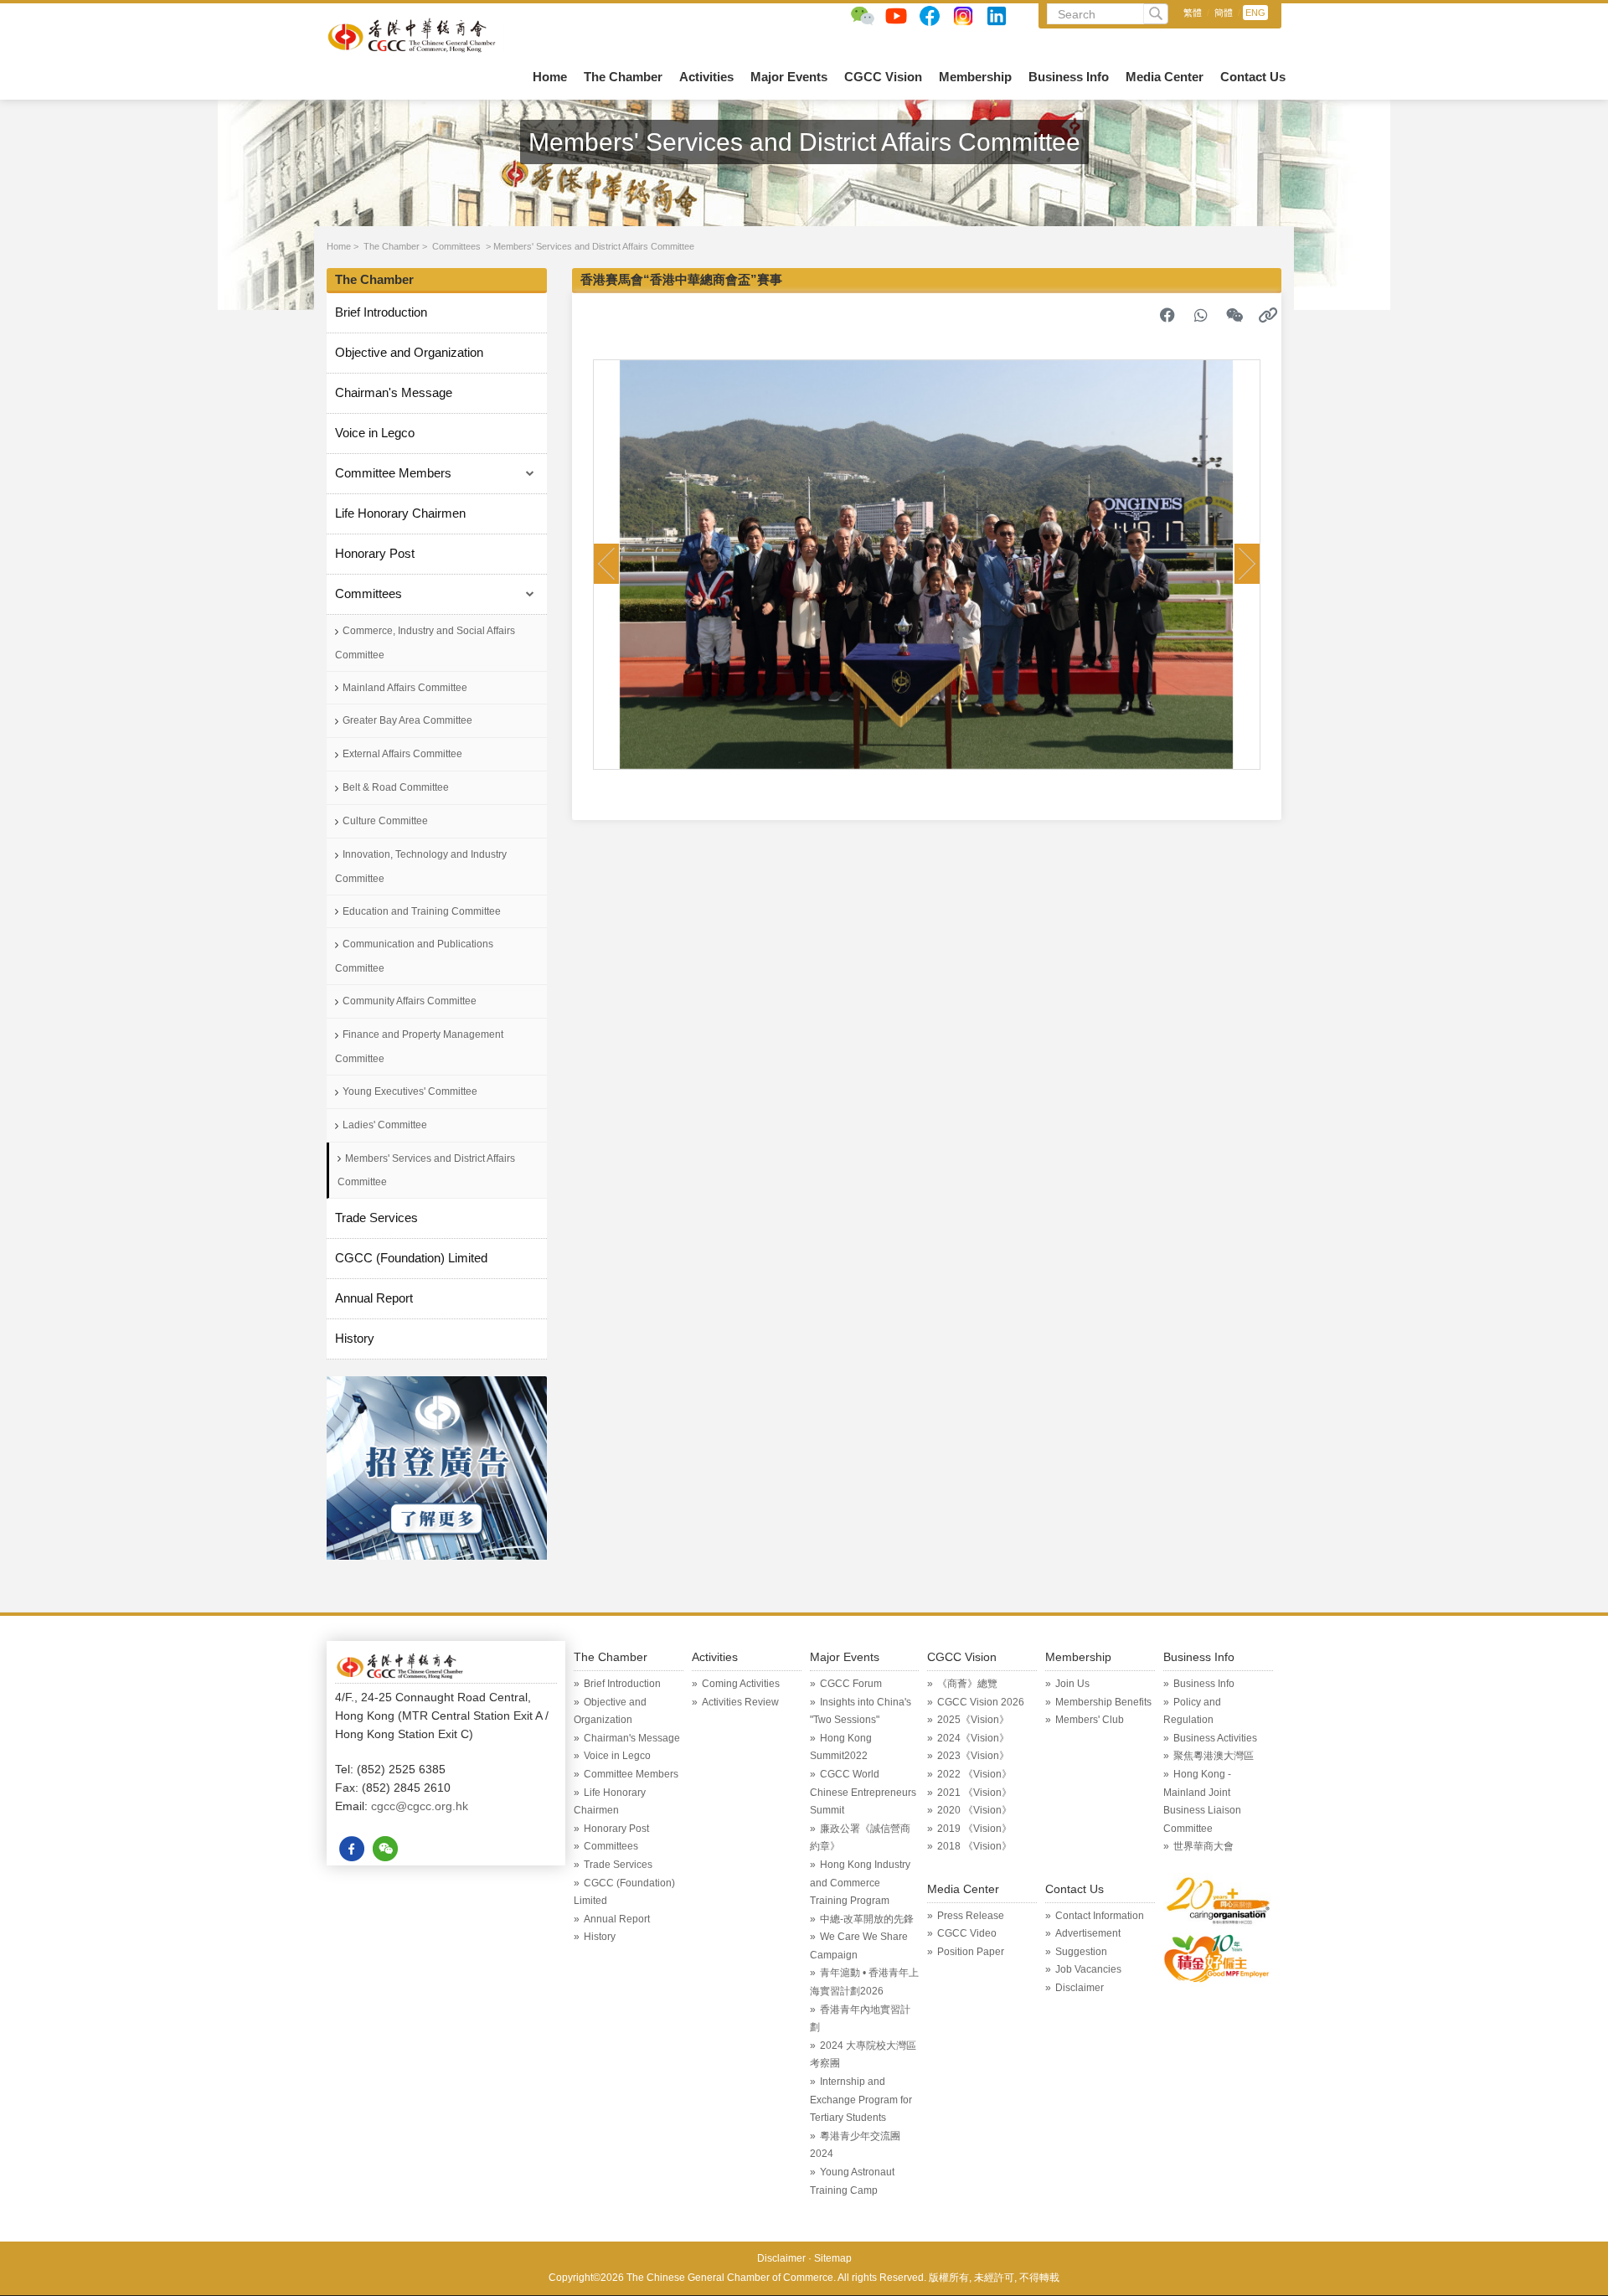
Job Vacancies (1088, 1969)
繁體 (1193, 13)
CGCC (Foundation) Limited (411, 1258)
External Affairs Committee (402, 754)
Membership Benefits (1103, 1702)
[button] (606, 564)
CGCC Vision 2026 (981, 1702)
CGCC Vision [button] (883, 77)
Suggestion (1081, 1952)
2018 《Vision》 (974, 1846)
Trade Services (376, 1218)
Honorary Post (375, 553)
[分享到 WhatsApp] (1201, 315)
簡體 (1224, 13)
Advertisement (1088, 1933)
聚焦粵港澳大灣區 (1214, 1756)
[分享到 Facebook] (1167, 315)
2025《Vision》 (973, 1720)
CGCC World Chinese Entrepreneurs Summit (863, 1792)
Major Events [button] (789, 77)
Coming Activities (741, 1684)
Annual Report (374, 1298)
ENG (1255, 13)
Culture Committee (385, 821)
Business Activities (1215, 1738)
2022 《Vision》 (974, 1774)
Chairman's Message (394, 392)
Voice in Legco (375, 433)
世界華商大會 (1203, 1846)
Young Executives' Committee (410, 1091)
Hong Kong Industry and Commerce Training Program (860, 1883)
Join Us (1072, 1684)
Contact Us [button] (1253, 77)
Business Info (1204, 1684)
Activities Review (740, 1702)
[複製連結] (1268, 315)
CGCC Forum (851, 1684)
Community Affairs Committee (410, 1001)
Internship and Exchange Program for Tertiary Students (861, 2100)
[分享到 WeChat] (1234, 315)
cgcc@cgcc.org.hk (420, 1806)
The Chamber (392, 246)
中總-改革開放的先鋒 (867, 1919)
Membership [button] (975, 77)
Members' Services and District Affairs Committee (594, 246)
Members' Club (1090, 1720)
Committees (456, 246)
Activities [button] (706, 77)
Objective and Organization (409, 352)
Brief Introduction (381, 312)
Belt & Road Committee (396, 787)
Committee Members (393, 473)
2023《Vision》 (973, 1756)
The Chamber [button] (623, 77)
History (355, 1338)
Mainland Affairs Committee (405, 688)
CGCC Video (967, 1933)
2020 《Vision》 (974, 1810)
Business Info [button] (1069, 77)
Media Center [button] (1165, 77)
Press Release (971, 1916)
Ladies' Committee (385, 1125)
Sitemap (833, 2258)
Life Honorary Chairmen (400, 513)
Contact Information (1100, 1916)
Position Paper (971, 1952)
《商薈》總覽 (967, 1684)
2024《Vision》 (973, 1738)
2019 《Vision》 (974, 1829)
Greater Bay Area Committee (407, 720)
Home (550, 77)
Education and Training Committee (422, 911)
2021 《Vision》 (974, 1793)
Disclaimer (1080, 1988)
